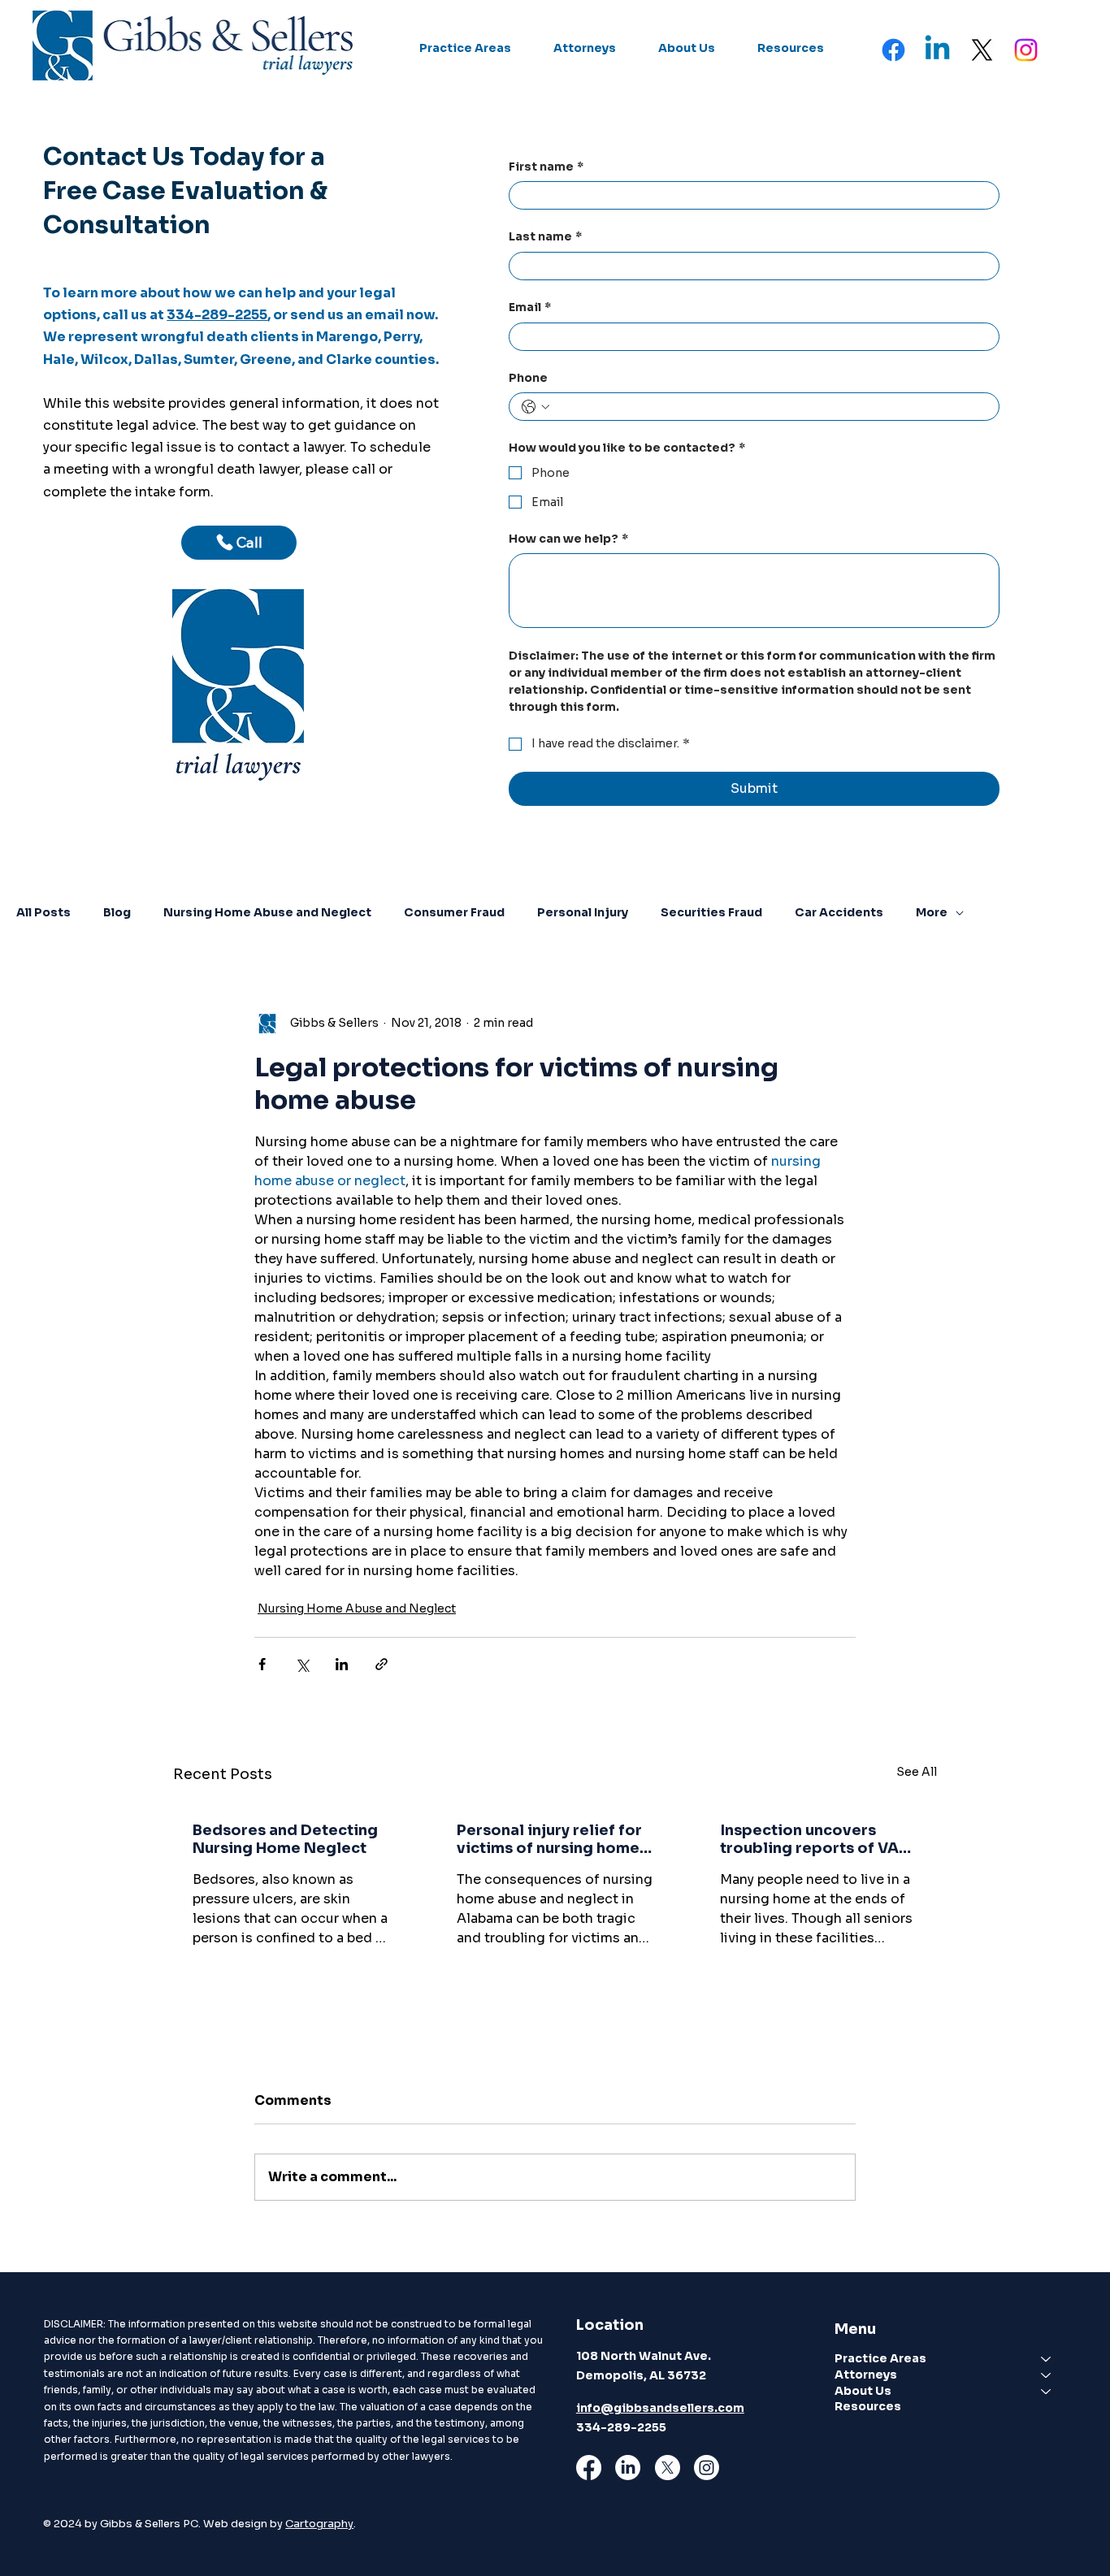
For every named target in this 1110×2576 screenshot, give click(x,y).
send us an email (347, 315)
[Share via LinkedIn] (342, 1664)
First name (546, 167)
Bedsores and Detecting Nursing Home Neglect (285, 1839)
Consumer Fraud (454, 912)
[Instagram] (1026, 50)
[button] (465, 49)
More (932, 912)
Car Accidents (839, 912)
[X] (982, 50)
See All (917, 1772)
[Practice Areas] (1047, 2359)
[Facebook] (893, 50)
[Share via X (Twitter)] (302, 1664)
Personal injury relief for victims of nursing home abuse (549, 1839)
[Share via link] (382, 1664)
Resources (868, 2406)
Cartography (319, 2524)
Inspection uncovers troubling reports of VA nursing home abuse (809, 1839)
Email (530, 307)
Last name (545, 236)
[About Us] (1047, 2392)
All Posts (43, 912)
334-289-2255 (217, 315)
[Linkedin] (937, 50)
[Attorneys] (1047, 2375)
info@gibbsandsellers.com (660, 2408)
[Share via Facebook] (262, 1664)
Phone (528, 378)
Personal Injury (583, 912)
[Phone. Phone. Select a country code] (535, 407)
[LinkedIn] (628, 2468)
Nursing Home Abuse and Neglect (267, 912)
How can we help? (568, 539)
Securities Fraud (711, 912)
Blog (117, 912)
